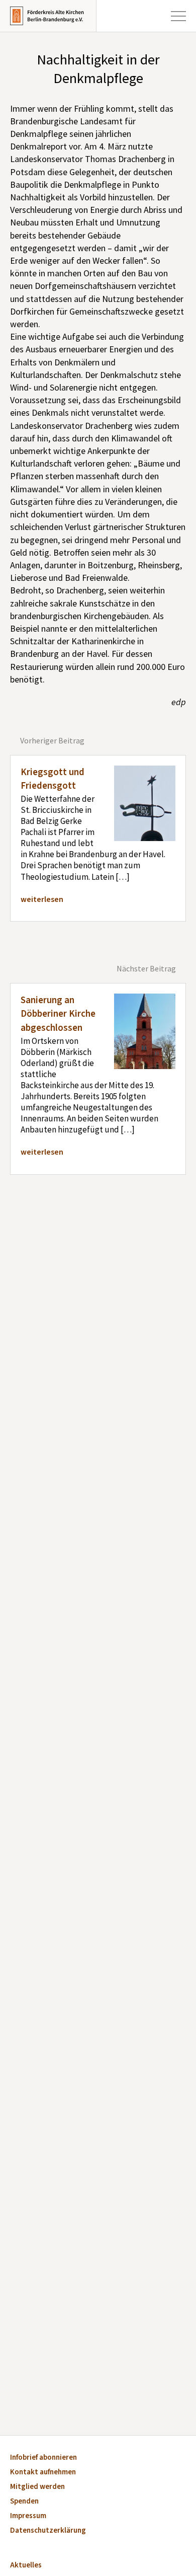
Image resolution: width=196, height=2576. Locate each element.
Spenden (24, 2502)
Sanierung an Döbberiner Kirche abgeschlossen (58, 1014)
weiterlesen (42, 899)
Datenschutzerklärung (48, 2531)
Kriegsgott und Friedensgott (53, 779)
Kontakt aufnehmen (43, 2473)
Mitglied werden (37, 2487)
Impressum (28, 2516)
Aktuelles (26, 2566)
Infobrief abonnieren (43, 2458)
